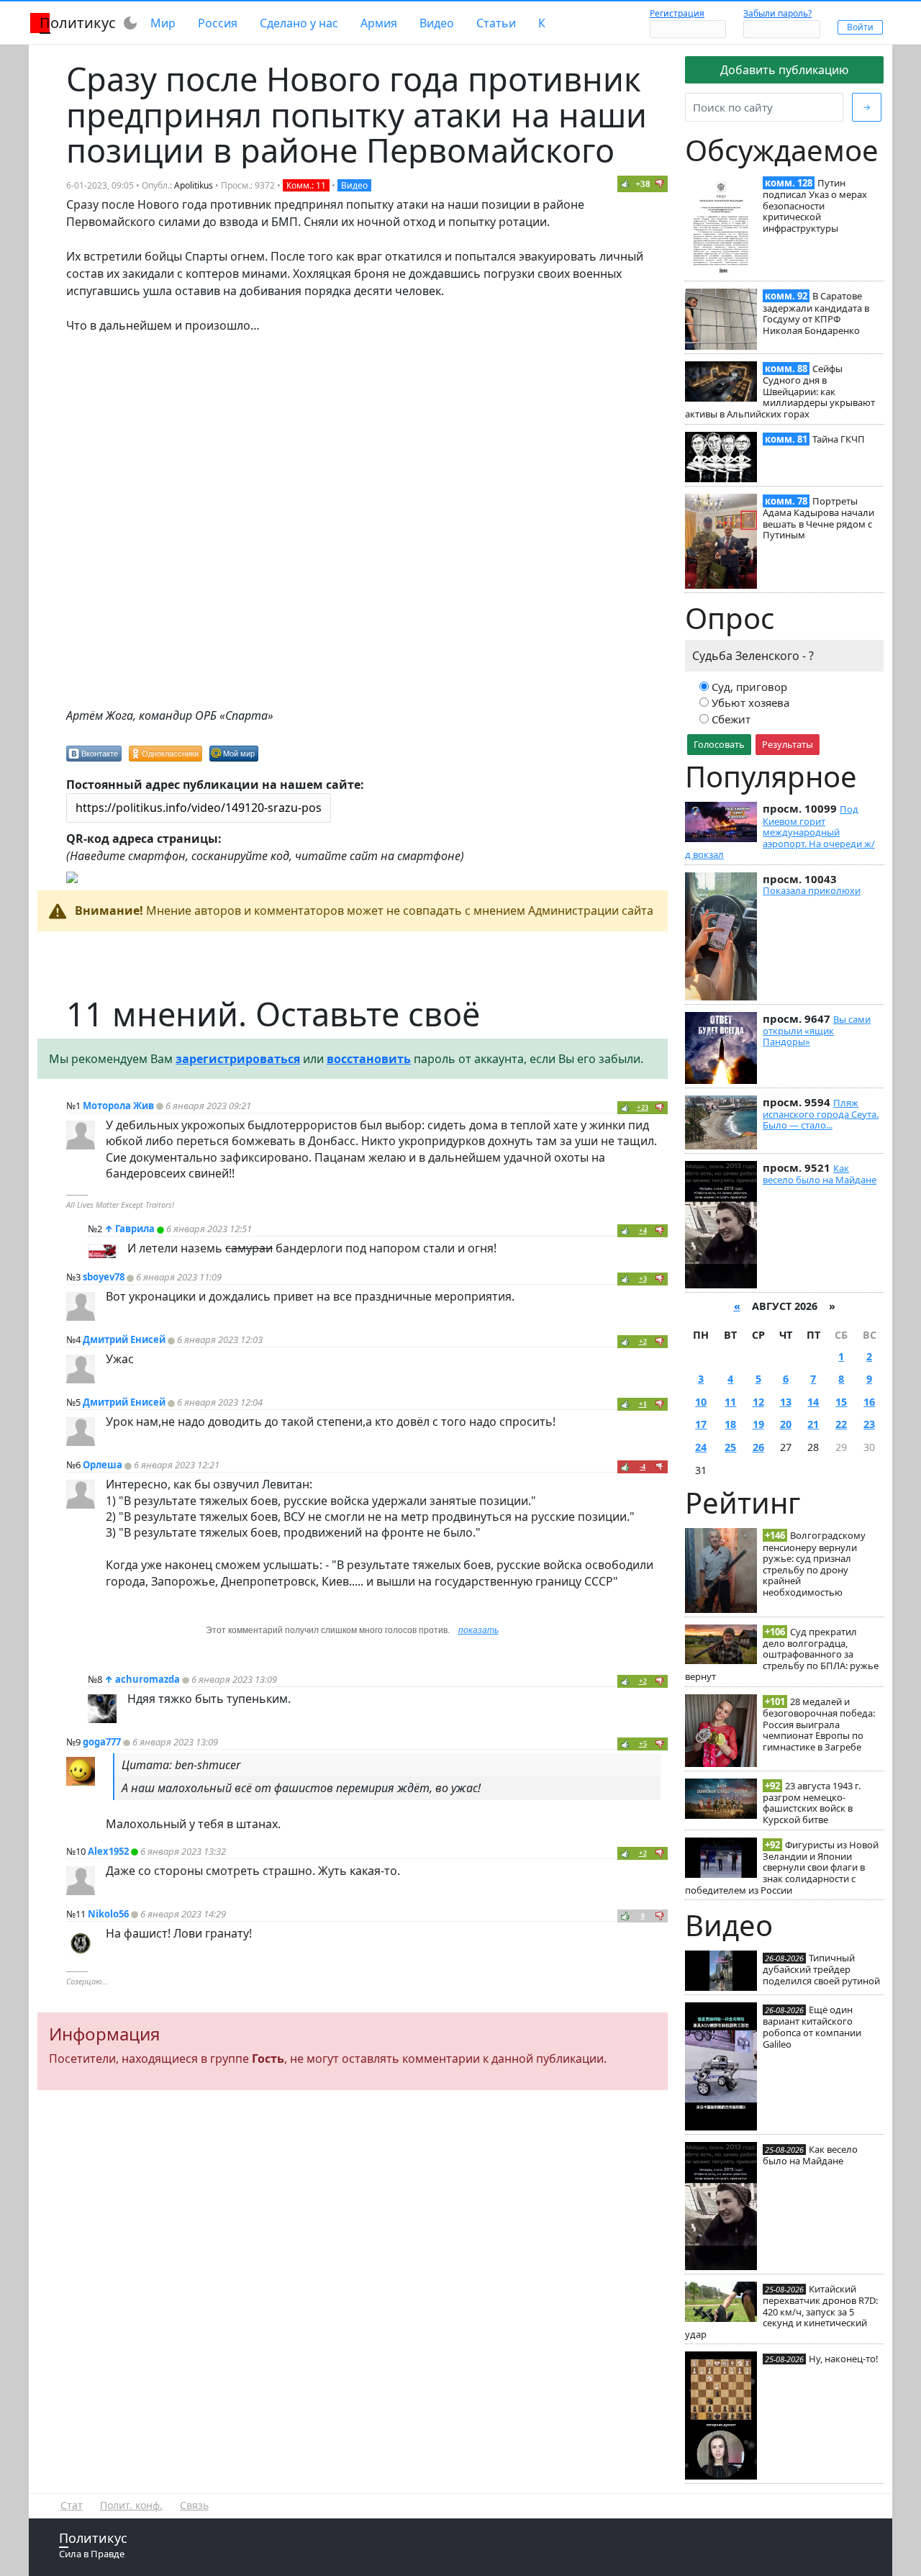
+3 (643, 1279)
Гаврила (135, 1229)
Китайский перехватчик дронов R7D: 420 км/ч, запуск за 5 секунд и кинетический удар (781, 2311)
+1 (643, 1404)
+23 (643, 1107)
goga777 (102, 1742)
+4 (643, 1230)
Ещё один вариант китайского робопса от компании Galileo (812, 2026)
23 (869, 1424)
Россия (218, 23)
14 (813, 1402)
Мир (163, 23)
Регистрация (677, 13)
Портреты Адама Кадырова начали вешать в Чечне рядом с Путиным (818, 518)
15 (841, 1402)
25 (730, 1447)
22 (841, 1424)
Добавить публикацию (784, 70)
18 (730, 1424)
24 (701, 1447)
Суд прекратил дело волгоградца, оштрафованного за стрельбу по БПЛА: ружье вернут (782, 1654)
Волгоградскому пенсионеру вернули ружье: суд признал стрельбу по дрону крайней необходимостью (814, 1564)
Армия (379, 23)
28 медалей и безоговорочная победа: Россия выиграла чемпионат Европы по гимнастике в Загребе (819, 1724)
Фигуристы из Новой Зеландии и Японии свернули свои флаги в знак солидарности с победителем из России (782, 1867)
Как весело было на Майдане (820, 1174)
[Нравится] (625, 184)
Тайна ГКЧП (839, 439)
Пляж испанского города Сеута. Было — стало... (821, 1114)
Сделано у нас (299, 23)
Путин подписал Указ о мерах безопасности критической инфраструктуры (815, 205)
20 (786, 1424)
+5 (643, 1744)
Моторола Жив (118, 1106)
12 (758, 1402)
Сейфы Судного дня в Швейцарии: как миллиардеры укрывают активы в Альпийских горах (780, 391)
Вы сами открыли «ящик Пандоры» (817, 1031)
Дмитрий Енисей (124, 1339)
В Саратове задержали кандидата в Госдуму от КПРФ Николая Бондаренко (816, 313)
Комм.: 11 (306, 185)
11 (730, 1402)
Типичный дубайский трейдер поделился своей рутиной (821, 1969)
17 (701, 1424)
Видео (437, 23)
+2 (643, 1341)
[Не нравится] (660, 184)
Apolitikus (194, 185)
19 (758, 1424)
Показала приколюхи (812, 890)
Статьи (496, 23)
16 (869, 1402)
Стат (72, 2505)
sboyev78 (104, 1277)
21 (813, 1424)
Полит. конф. (131, 2505)
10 (701, 1402)
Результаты (788, 744)
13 (786, 1402)
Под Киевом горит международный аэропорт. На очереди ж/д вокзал (780, 832)
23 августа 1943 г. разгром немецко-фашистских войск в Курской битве (812, 1803)
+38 (643, 184)
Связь (194, 2505)
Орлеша (103, 1465)
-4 (643, 1466)
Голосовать (719, 744)
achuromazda (148, 1679)
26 (758, 1447)
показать (478, 1630)
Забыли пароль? (777, 13)
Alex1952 (108, 1851)
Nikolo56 (108, 1914)
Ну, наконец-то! (844, 2359)
